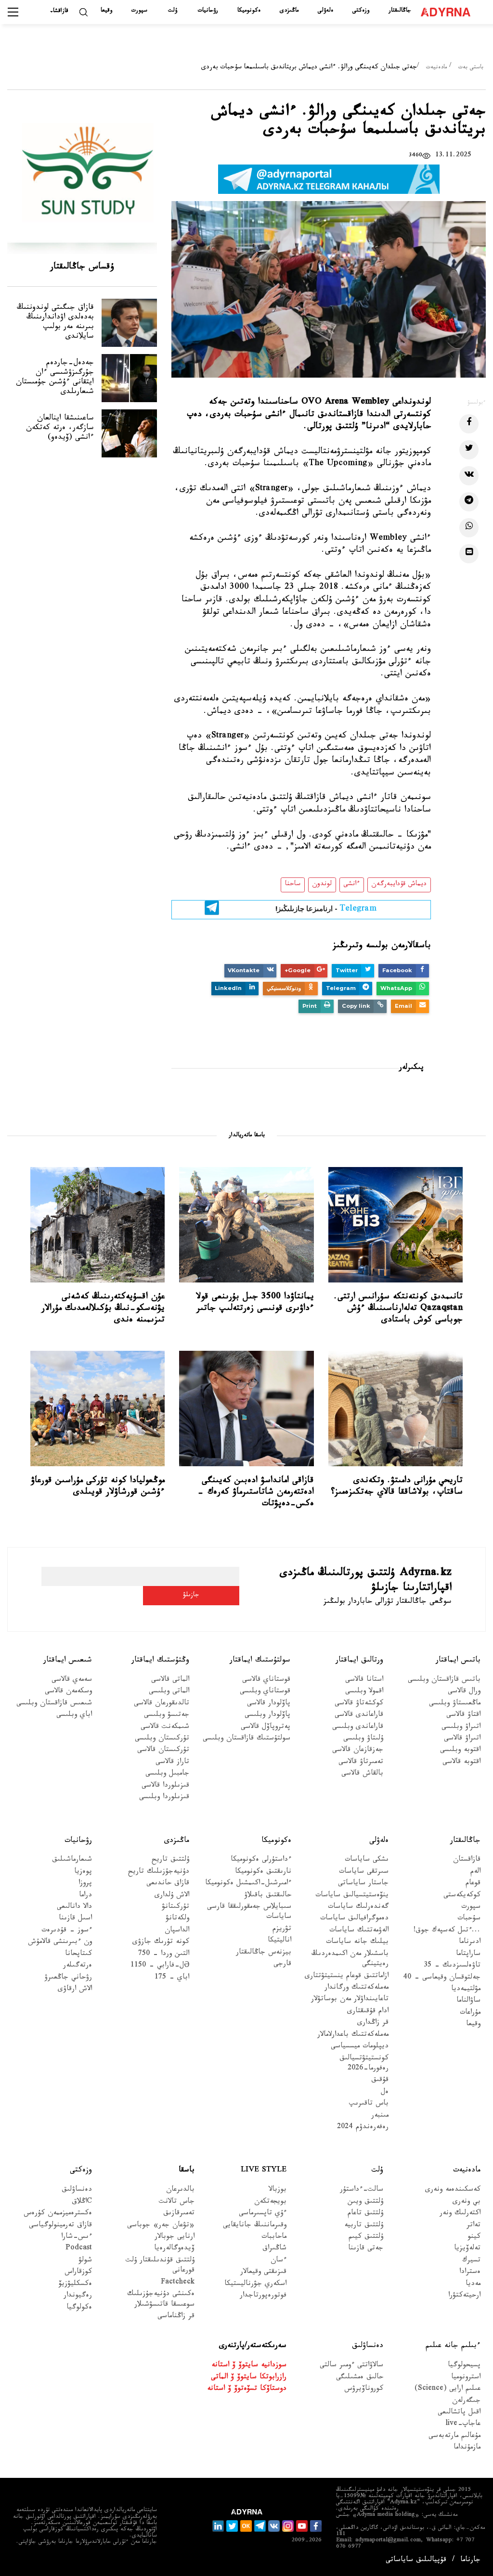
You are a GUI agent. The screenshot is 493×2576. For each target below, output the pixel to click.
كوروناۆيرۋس (364, 2390)
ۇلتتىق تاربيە (364, 2226)
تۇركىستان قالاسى (163, 1751)
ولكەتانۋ (177, 1919)
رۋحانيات (208, 11)
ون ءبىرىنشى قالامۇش (60, 1943)
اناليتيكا (279, 1941)
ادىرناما (470, 1943)
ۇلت (173, 11)
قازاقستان (467, 1860)
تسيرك (471, 2261)
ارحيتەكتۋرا (464, 2296)
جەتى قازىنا (366, 2249)
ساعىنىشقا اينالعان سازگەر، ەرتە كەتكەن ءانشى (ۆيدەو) (60, 428)
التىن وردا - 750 (164, 1955)
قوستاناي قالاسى (266, 1681)
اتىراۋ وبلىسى (461, 1728)
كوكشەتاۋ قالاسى (359, 1704)
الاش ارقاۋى (75, 1990)
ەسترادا (470, 2273)
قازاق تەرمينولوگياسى (60, 2226)
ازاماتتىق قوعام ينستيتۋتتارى (347, 1977)
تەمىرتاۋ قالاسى (361, 1763)
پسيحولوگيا (464, 2366)
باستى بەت (471, 68)
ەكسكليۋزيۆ (75, 2285)
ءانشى (352, 885)
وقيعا (106, 11)
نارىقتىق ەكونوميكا (263, 1872)
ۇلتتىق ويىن (365, 2202)
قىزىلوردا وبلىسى (164, 1798)
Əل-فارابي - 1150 (160, 1966)
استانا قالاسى (364, 1681)
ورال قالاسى (464, 1692)
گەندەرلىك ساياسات (358, 1908)
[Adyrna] (446, 12)
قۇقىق (380, 2081)
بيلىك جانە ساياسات (357, 1943)
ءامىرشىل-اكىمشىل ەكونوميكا (248, 1884)
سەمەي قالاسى (72, 1681)
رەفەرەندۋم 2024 (363, 2128)
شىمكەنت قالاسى (165, 1728)
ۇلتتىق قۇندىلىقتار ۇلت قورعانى (160, 2266)
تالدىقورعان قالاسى (162, 1704)
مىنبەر (380, 2116)
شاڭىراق (274, 2249)
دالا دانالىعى (74, 1908)
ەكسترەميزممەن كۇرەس (58, 2214)
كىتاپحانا (78, 1955)
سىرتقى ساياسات (364, 1872)
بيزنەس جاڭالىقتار (264, 1953)
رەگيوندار (78, 2296)
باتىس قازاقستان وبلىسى (444, 1681)
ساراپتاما (468, 1955)
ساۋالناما (468, 2001)
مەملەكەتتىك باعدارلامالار (353, 2036)
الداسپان (177, 1931)
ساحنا (293, 885)
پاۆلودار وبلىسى (267, 1716)
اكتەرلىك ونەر (460, 2214)
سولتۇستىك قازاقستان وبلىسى (246, 1739)
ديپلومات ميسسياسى (360, 2047)
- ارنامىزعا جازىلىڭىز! (326, 910)
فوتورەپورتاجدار (263, 2296)
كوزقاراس (78, 2273)
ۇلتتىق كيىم (366, 2238)
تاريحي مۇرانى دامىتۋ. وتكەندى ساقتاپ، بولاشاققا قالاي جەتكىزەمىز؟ (397, 1487)
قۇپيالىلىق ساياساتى (416, 2561)
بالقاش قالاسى (362, 1774)
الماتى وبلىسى (169, 1692)
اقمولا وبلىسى (364, 1692)
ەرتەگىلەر (78, 1966)
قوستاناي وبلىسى (265, 1692)
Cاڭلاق (82, 2202)
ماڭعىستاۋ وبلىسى (455, 1704)
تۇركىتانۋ (175, 1908)
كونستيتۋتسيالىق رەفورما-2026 (364, 2064)
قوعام (473, 1884)
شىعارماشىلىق (72, 1860)
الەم (475, 1872)
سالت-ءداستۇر (362, 2190)
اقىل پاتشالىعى (459, 2413)
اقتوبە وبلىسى (460, 1751)
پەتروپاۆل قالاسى (266, 1728)
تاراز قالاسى (172, 1763)
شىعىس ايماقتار (68, 1661)
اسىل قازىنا (75, 1919)
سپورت (139, 11)
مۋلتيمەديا (466, 1990)
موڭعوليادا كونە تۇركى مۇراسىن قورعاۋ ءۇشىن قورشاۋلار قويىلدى (98, 1487)
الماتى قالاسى (170, 1681)
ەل (385, 2093)
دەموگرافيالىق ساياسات (354, 1919)
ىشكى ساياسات (367, 1860)
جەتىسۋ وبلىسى (167, 1716)
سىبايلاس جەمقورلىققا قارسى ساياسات (249, 1913)
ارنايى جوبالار (175, 2238)
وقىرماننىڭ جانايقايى (255, 2226)
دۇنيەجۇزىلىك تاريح (159, 1872)
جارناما (470, 2561)
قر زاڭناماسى (176, 2317)
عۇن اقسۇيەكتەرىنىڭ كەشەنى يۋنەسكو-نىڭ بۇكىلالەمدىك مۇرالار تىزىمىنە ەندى (103, 1309)
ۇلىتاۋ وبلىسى (363, 1739)
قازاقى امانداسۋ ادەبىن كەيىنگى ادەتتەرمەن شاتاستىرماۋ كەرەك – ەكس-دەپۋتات (255, 1493)
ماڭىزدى (289, 11)
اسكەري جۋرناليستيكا (255, 2285)
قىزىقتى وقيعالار (263, 2273)
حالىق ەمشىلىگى (360, 2378)
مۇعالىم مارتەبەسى (454, 2437)
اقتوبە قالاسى (461, 1763)
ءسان (279, 2261)
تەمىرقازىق (179, 2214)
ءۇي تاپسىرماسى (263, 2214)
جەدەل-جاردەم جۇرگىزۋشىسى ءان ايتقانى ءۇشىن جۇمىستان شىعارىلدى (55, 378)
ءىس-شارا (77, 2238)
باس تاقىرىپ (369, 2104)
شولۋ (85, 2261)
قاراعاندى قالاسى (359, 1716)
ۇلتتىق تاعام (365, 2214)
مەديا (473, 2285)
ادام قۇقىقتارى (368, 2012)
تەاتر (474, 2226)
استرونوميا (466, 2378)
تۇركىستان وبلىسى (162, 1739)
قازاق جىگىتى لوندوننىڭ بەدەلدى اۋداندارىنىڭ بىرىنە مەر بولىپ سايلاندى (55, 323)
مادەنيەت (436, 68)
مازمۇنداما (467, 2448)
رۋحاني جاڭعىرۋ (68, 1978)
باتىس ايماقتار (458, 1661)
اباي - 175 (172, 1978)
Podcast (79, 2249)
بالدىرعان (180, 2190)
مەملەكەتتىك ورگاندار (357, 1988)
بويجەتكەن (270, 2202)
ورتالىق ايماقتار (359, 1661)
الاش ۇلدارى (172, 1896)
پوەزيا (83, 1872)
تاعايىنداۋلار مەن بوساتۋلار (350, 2000)
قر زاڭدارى (373, 2024)
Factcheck (178, 2283)
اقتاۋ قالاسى (463, 1716)
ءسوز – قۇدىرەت (67, 1931)
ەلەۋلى (325, 11)
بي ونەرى (467, 2202)
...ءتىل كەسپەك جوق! (447, 1931)
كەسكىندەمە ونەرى (453, 2190)
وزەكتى (361, 11)
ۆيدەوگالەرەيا (174, 2249)
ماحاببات (274, 2238)
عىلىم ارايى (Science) (448, 2390)
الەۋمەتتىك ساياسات (359, 1931)
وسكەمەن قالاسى (68, 1692)
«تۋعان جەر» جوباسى (161, 2226)
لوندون (322, 885)
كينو (474, 2238)
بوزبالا (278, 2190)
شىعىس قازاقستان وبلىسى (54, 1704)
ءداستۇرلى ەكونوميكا (261, 1860)
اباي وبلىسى (74, 1716)
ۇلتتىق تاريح (170, 1860)
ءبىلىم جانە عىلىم (453, 2346)
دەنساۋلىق (77, 2190)
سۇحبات (469, 1919)
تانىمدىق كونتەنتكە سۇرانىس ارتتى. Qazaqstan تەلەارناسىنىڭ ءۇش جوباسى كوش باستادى (398, 1309)
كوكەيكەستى (462, 1896)
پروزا (85, 1884)
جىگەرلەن (466, 2401)
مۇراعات (470, 2013)
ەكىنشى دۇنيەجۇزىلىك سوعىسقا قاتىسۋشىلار (161, 2300)
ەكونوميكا (249, 11)
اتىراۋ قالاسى (462, 1739)
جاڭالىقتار (400, 11)
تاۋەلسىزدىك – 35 (452, 1966)
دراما (85, 1896)
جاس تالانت (177, 2202)
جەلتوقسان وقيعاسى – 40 (442, 1978)
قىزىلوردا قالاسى (165, 1786)
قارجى (282, 1965)
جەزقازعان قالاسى (358, 1751)
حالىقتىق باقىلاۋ (268, 1896)
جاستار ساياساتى (363, 1884)
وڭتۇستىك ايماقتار (160, 1661)
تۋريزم (282, 1930)
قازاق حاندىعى (168, 1884)
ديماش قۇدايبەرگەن (399, 885)
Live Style (264, 2171)
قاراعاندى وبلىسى (358, 1728)
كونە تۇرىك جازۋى (161, 1943)
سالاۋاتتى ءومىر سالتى (351, 2366)
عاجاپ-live (463, 2425)
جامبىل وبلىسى (167, 1774)
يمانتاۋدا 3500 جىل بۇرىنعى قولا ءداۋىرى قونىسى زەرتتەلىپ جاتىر (255, 1303)
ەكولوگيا (79, 2308)
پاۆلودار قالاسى (269, 1704)
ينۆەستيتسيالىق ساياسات (352, 1896)
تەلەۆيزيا (467, 2249)
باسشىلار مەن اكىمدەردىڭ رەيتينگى (350, 1960)
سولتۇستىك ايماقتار (260, 1661)
